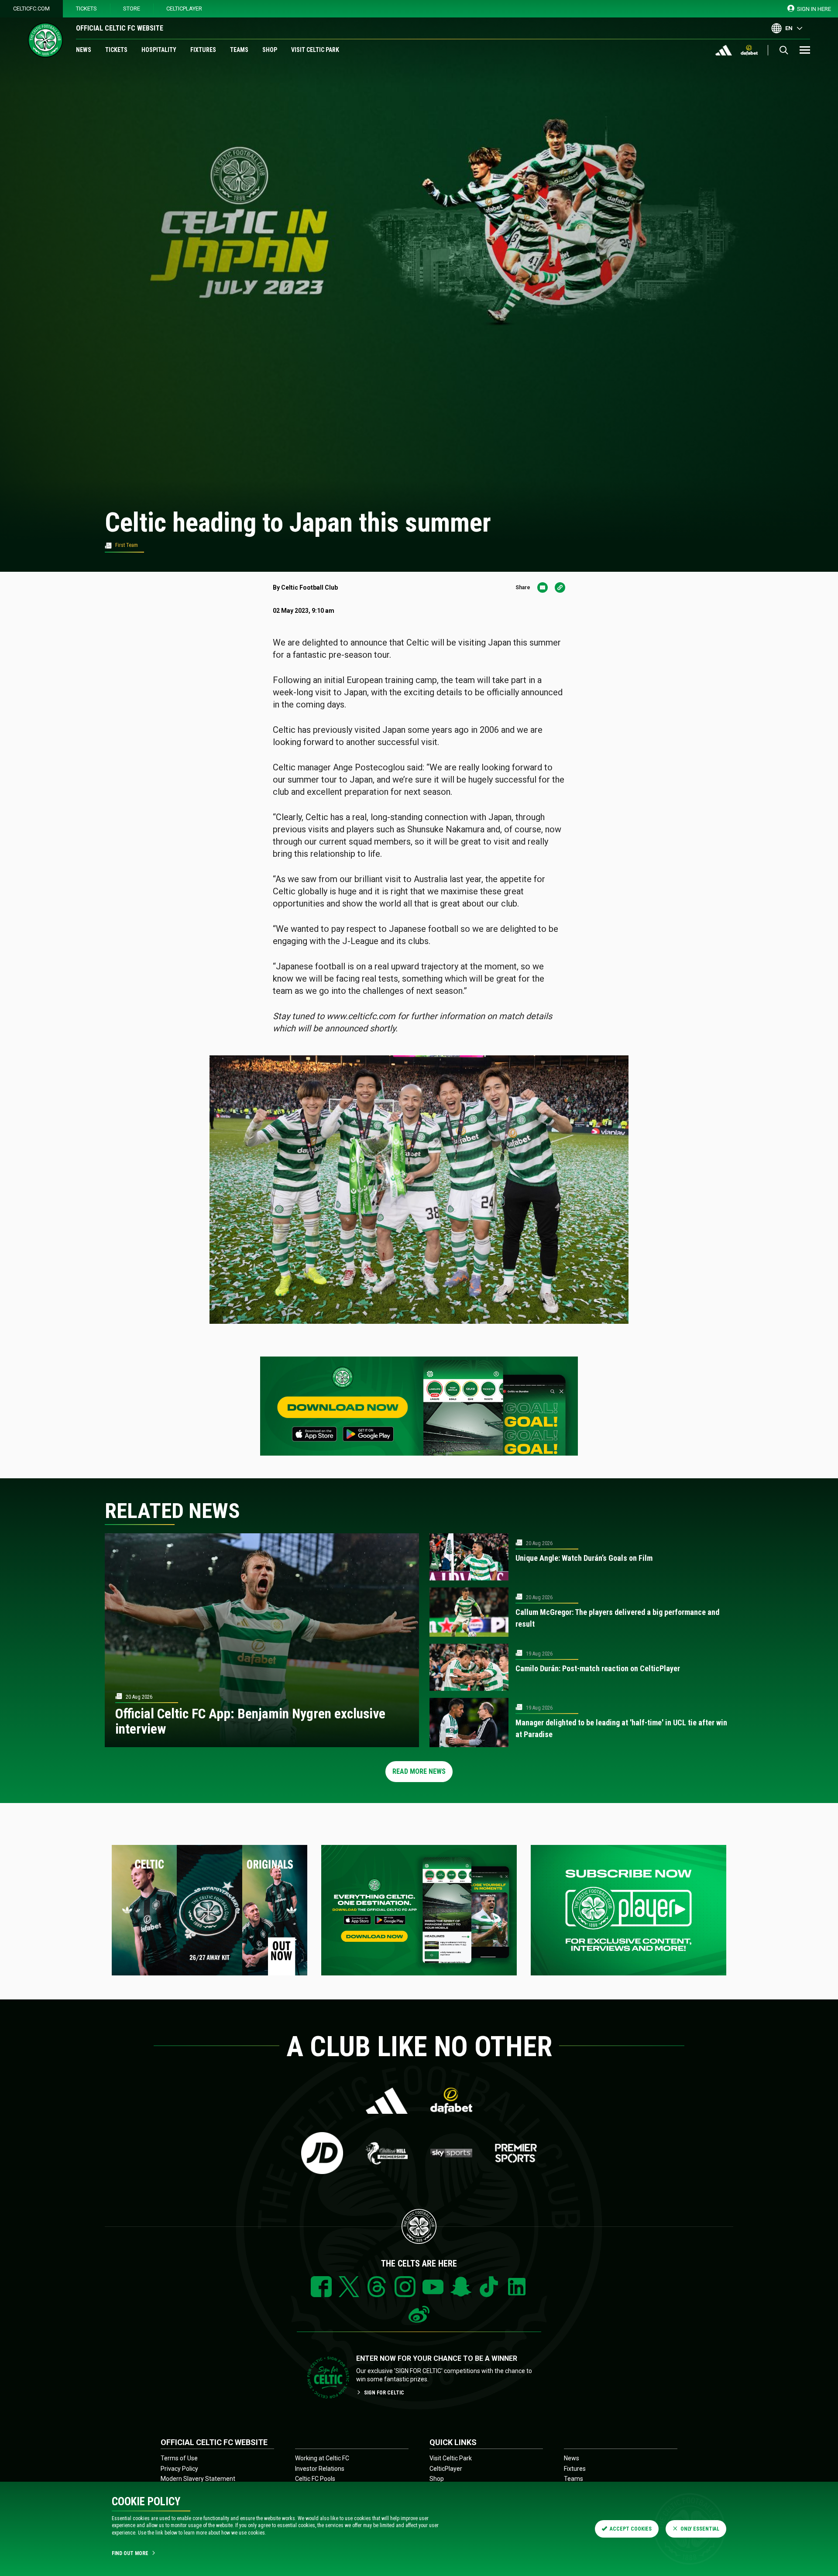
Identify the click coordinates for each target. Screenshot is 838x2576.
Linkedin (517, 2287)
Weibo (419, 2315)
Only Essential (700, 2529)
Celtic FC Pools (315, 2479)
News (84, 50)
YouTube (433, 2287)
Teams (239, 50)
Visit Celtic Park (315, 50)
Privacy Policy (179, 2469)
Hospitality (159, 50)
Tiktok (489, 2287)
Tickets (86, 9)
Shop (270, 50)
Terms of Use (179, 2458)
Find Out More (130, 2553)
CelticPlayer (184, 9)
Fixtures (203, 50)
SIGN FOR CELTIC (384, 2393)
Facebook (321, 2287)
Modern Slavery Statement (198, 2479)
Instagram (405, 2287)
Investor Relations (320, 2469)
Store (132, 9)
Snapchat (461, 2287)
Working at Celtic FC (322, 2458)
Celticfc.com (31, 9)
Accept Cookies (631, 2529)
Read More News (419, 1771)
